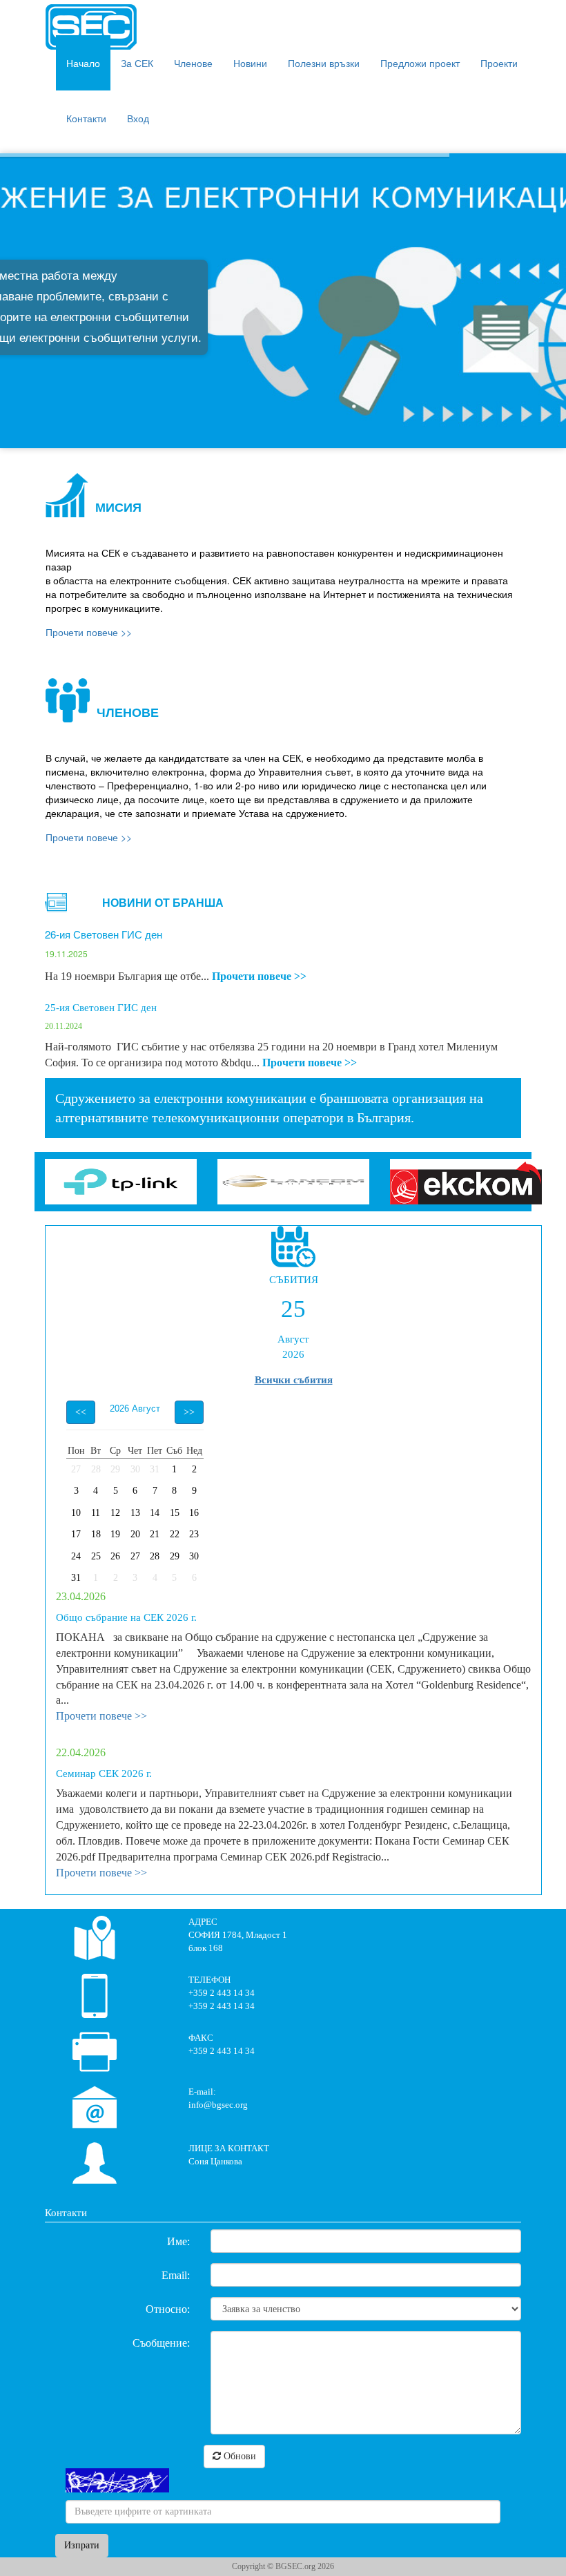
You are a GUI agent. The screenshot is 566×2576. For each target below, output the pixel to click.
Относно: (168, 2309)
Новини (250, 63)
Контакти (86, 118)
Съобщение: (161, 2343)
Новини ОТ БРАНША (163, 902)
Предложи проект (420, 63)
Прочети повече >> (259, 976)
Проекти (499, 63)
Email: (176, 2275)
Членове (193, 63)
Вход (138, 118)
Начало (83, 63)
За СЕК (137, 63)
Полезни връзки (324, 63)
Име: (178, 2241)
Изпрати (82, 2545)
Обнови (238, 2456)
